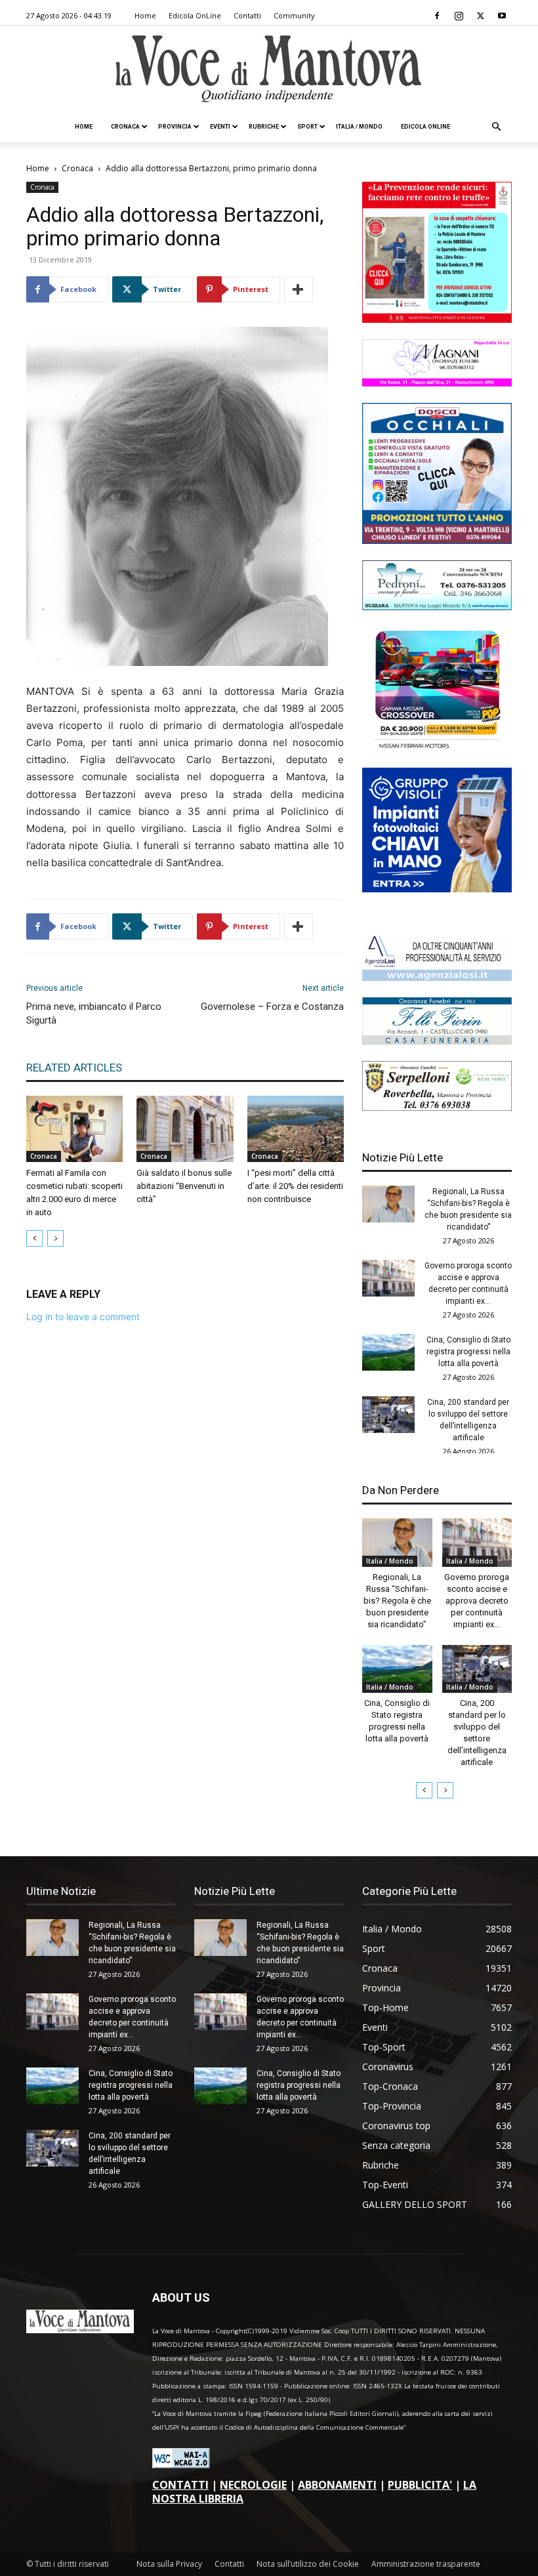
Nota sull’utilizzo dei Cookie (308, 2564)
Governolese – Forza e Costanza (272, 1007)
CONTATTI (180, 2485)
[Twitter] (480, 16)
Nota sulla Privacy (169, 2564)
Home (145, 15)
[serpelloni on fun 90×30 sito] (437, 1107)
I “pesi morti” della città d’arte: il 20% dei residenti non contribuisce (295, 1186)
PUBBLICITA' (420, 2485)
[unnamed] (437, 977)
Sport (307, 127)
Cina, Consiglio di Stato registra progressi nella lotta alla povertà (468, 1352)
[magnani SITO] (437, 383)
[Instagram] (459, 16)
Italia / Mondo (359, 127)
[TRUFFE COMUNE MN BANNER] (437, 319)
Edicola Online (425, 127)
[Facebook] (437, 16)
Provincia (175, 127)
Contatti (247, 15)
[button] (496, 127)
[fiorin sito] (437, 1041)
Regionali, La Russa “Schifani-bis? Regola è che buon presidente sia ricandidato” (397, 1601)
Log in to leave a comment (83, 1317)
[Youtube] (502, 16)
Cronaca (125, 127)
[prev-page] (34, 1238)
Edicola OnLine (195, 15)
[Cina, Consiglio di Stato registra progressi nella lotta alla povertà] (388, 1352)
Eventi (220, 127)
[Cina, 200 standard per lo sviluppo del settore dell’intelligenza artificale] (388, 1415)
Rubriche (264, 127)
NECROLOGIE (253, 2485)
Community (294, 15)
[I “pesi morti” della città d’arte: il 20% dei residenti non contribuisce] (296, 1129)
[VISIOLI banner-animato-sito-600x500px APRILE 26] (437, 889)
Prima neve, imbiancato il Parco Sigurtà (94, 1013)
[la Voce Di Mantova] (269, 69)
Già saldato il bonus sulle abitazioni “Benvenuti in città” (184, 1186)
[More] (299, 289)
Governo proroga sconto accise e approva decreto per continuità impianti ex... (477, 1601)
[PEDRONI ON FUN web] (437, 607)
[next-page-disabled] (55, 1238)
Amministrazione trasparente (426, 2564)
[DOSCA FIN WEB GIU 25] (437, 540)
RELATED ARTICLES (74, 1068)
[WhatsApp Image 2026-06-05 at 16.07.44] (437, 748)
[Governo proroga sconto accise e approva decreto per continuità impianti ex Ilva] (388, 1278)
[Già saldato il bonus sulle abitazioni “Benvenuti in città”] (185, 1129)
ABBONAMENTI (337, 2485)
